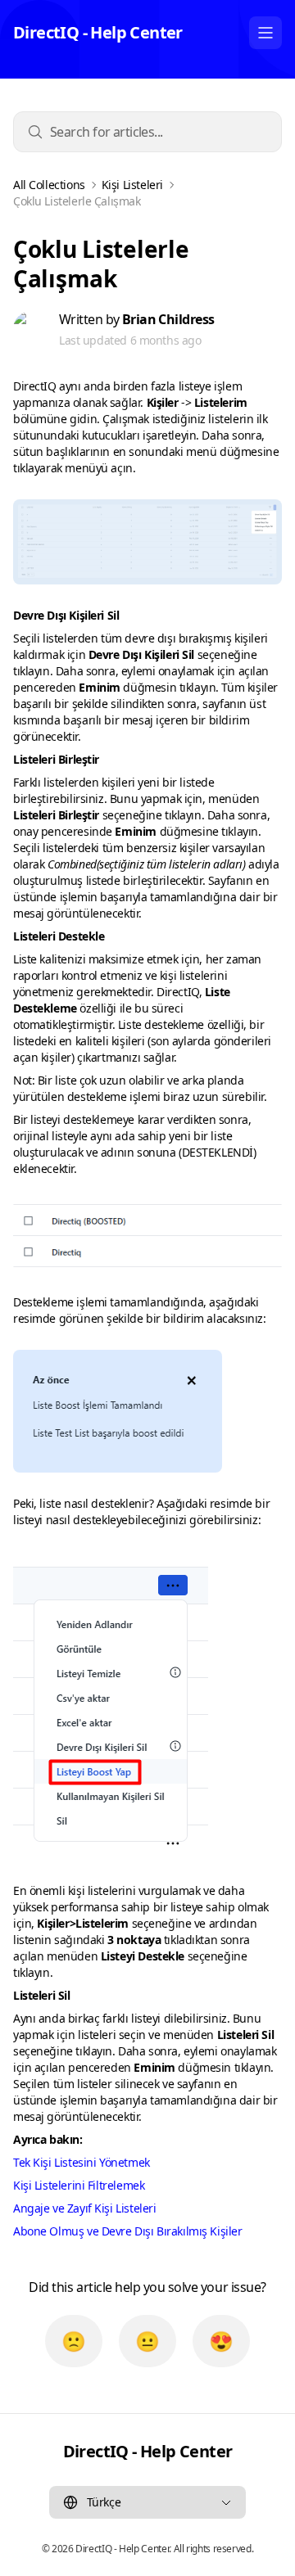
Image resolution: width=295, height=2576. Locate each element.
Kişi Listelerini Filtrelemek (79, 2185)
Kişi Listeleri (132, 185)
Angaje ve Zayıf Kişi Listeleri (84, 2208)
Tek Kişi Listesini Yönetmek (82, 2162)
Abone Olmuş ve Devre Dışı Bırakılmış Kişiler (128, 2231)
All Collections (49, 185)
